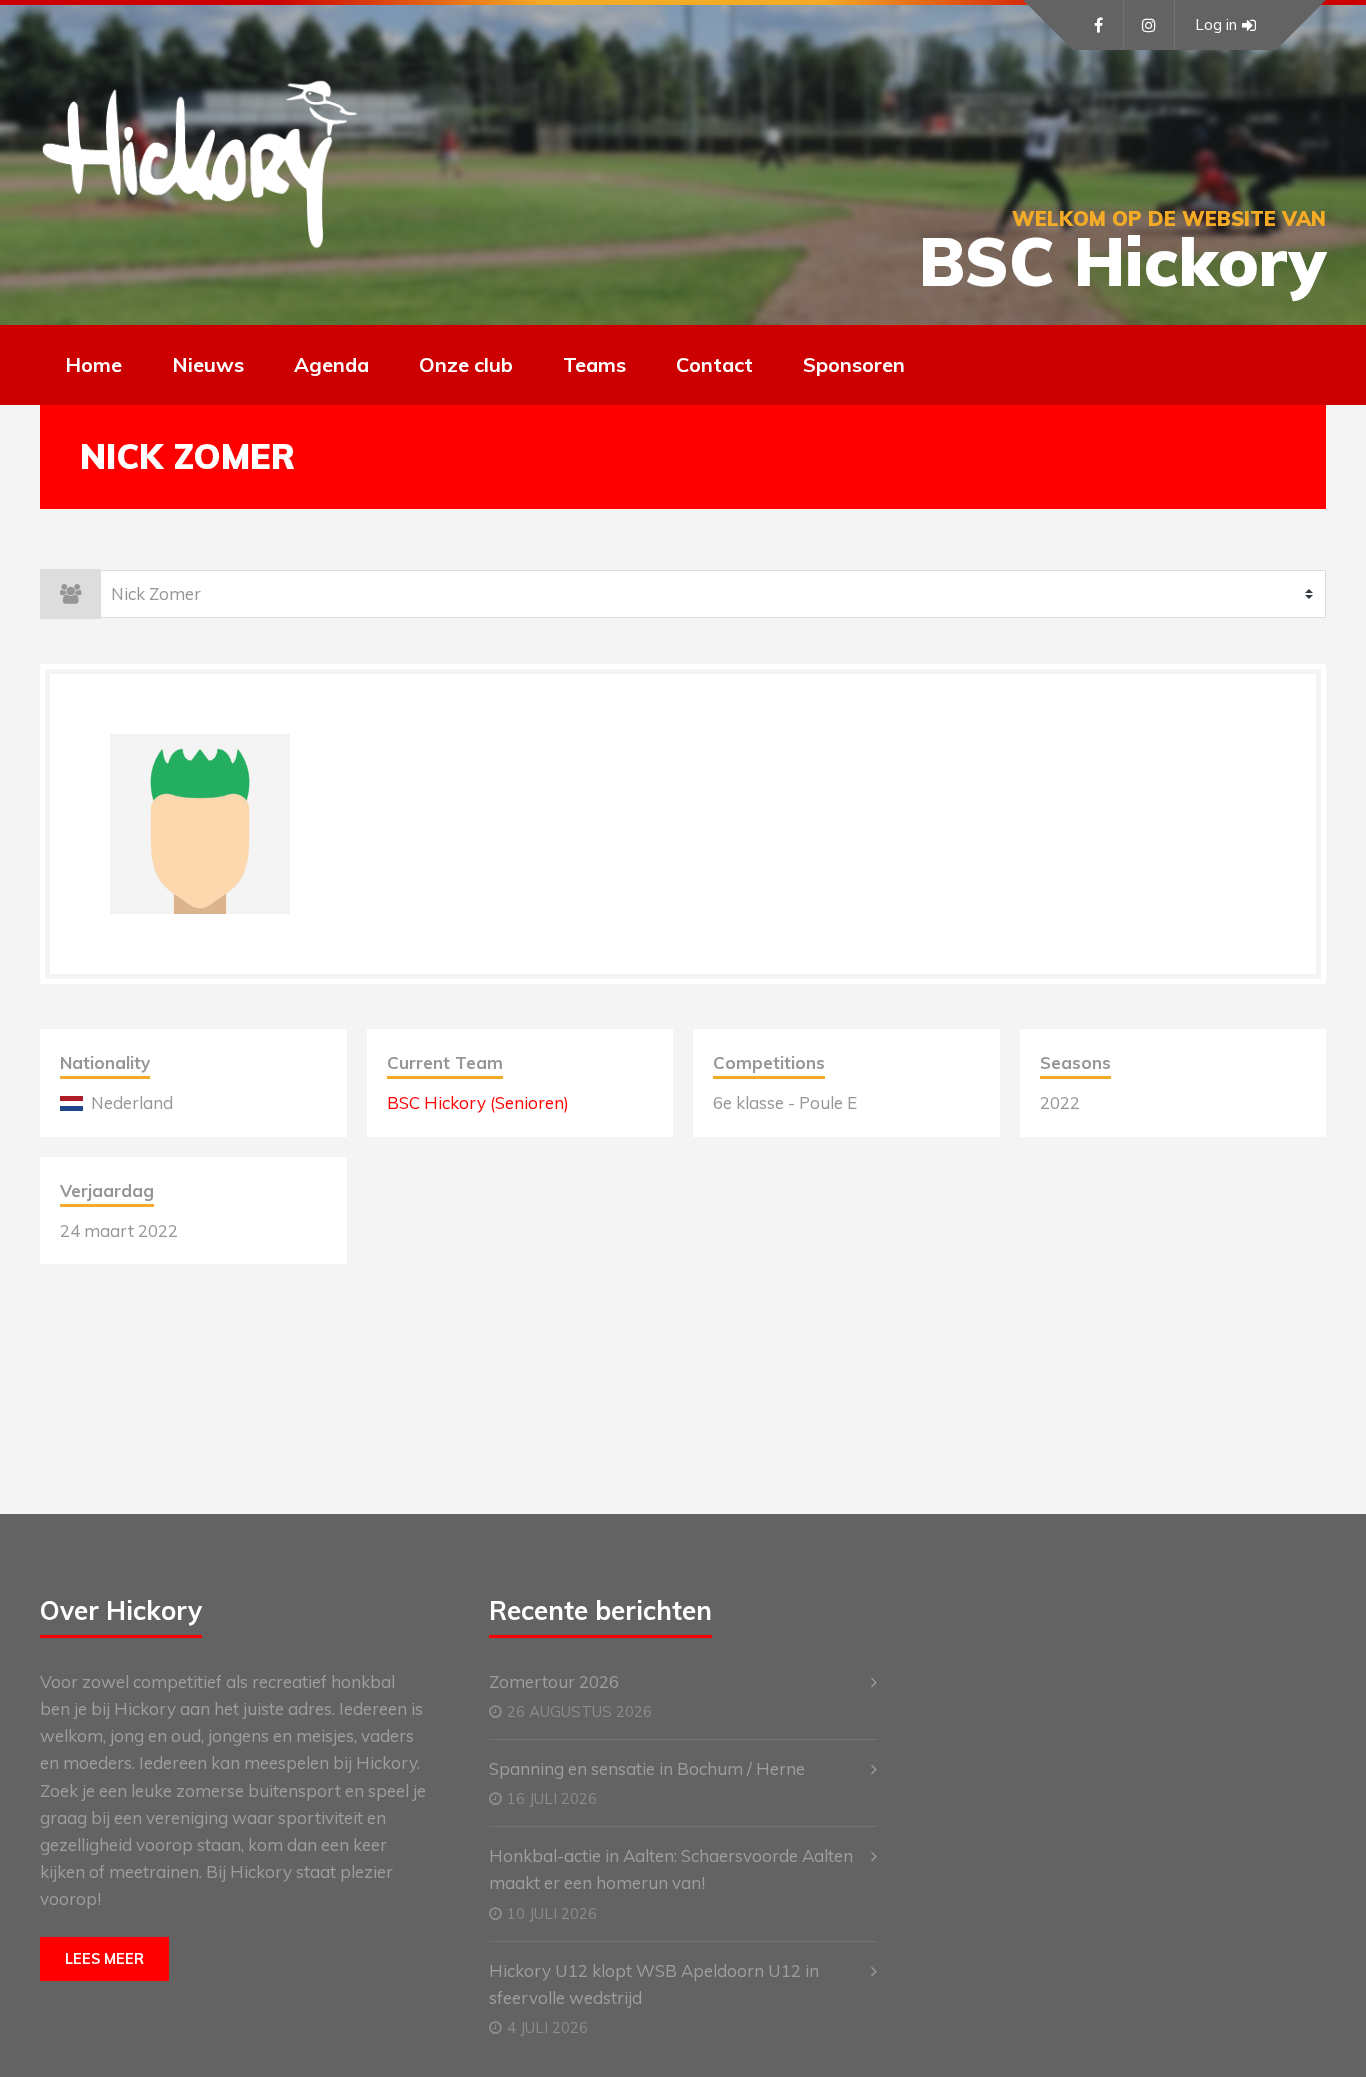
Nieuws (208, 364)
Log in (1216, 24)
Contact (714, 364)
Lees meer (104, 1959)
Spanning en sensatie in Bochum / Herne (647, 1768)
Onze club (466, 364)
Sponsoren (854, 364)
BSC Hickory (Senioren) (478, 1102)
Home (93, 364)
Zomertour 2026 (554, 1681)
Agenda (331, 364)
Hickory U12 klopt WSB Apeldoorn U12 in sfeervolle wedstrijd (654, 1984)
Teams (594, 364)
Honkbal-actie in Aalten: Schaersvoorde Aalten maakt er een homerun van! (671, 1869)
